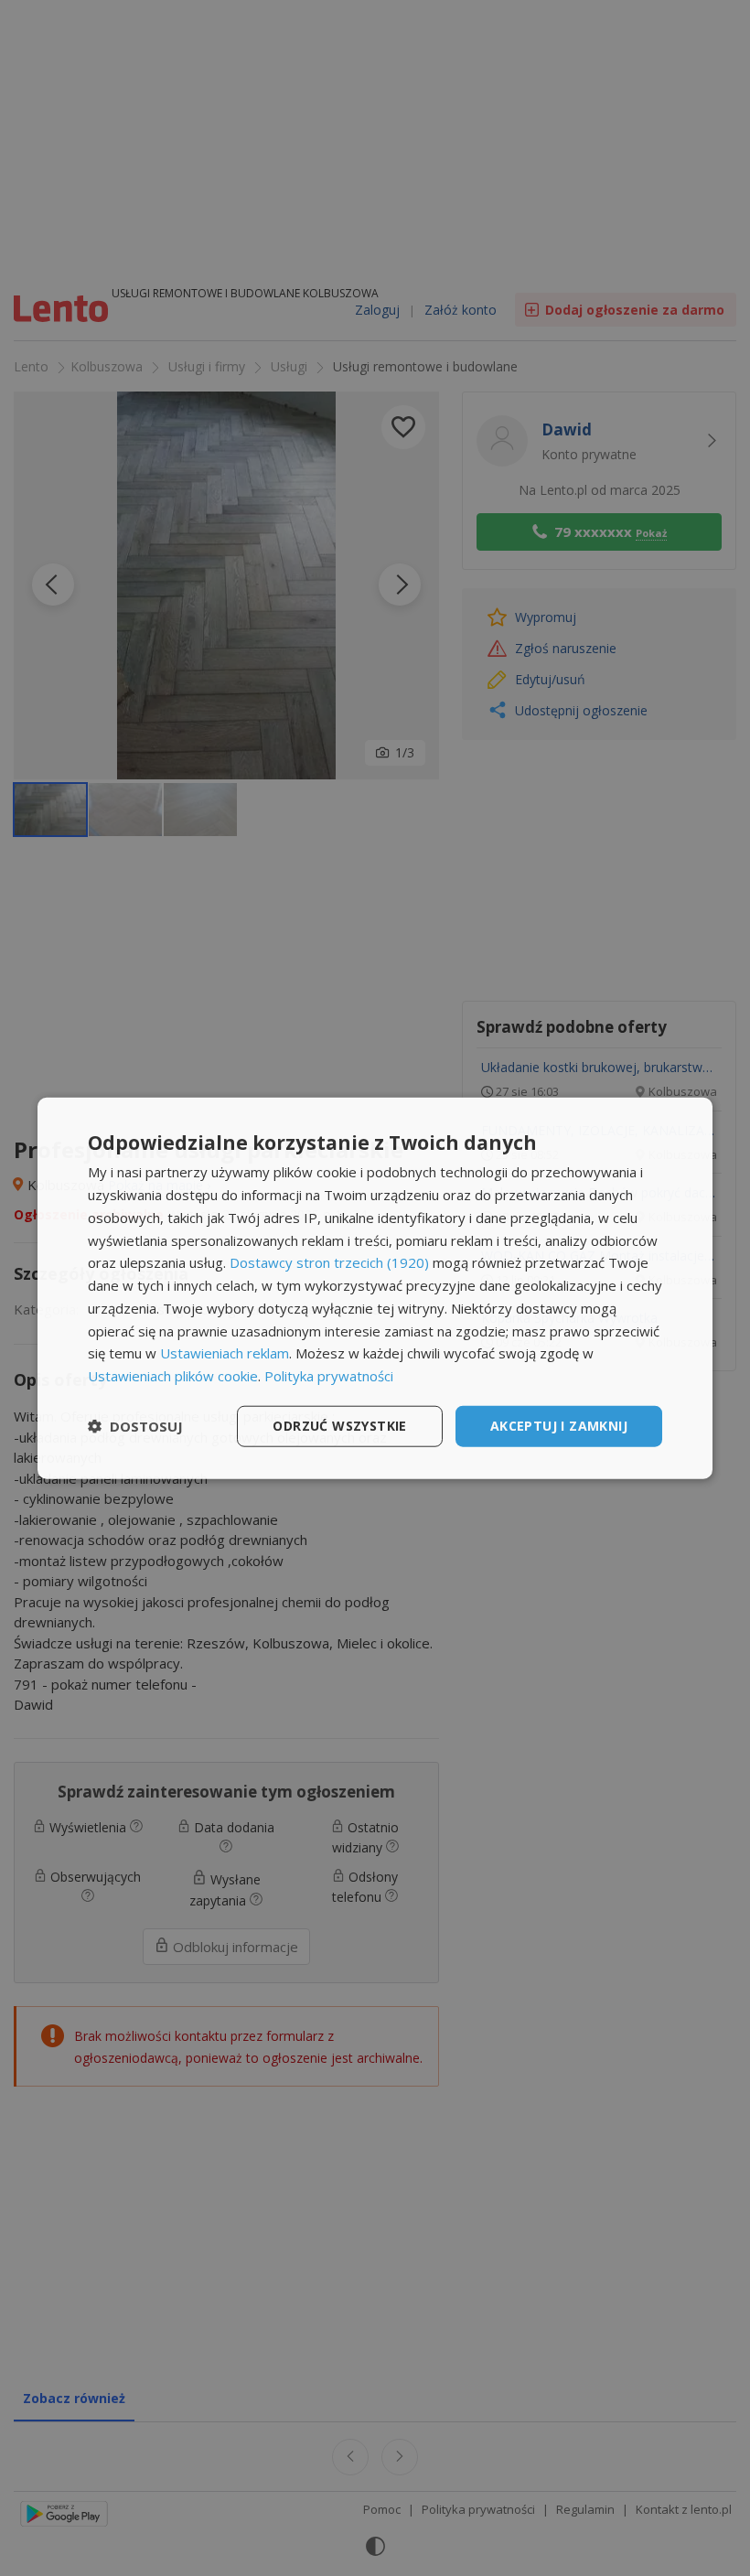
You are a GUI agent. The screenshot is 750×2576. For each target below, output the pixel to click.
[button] (135, 1426)
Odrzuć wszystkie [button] (339, 1426)
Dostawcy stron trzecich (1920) (329, 1262)
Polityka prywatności (329, 1376)
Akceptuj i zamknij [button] (559, 1426)
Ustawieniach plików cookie (173, 1376)
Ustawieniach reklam (225, 1353)
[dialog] (375, 1288)
